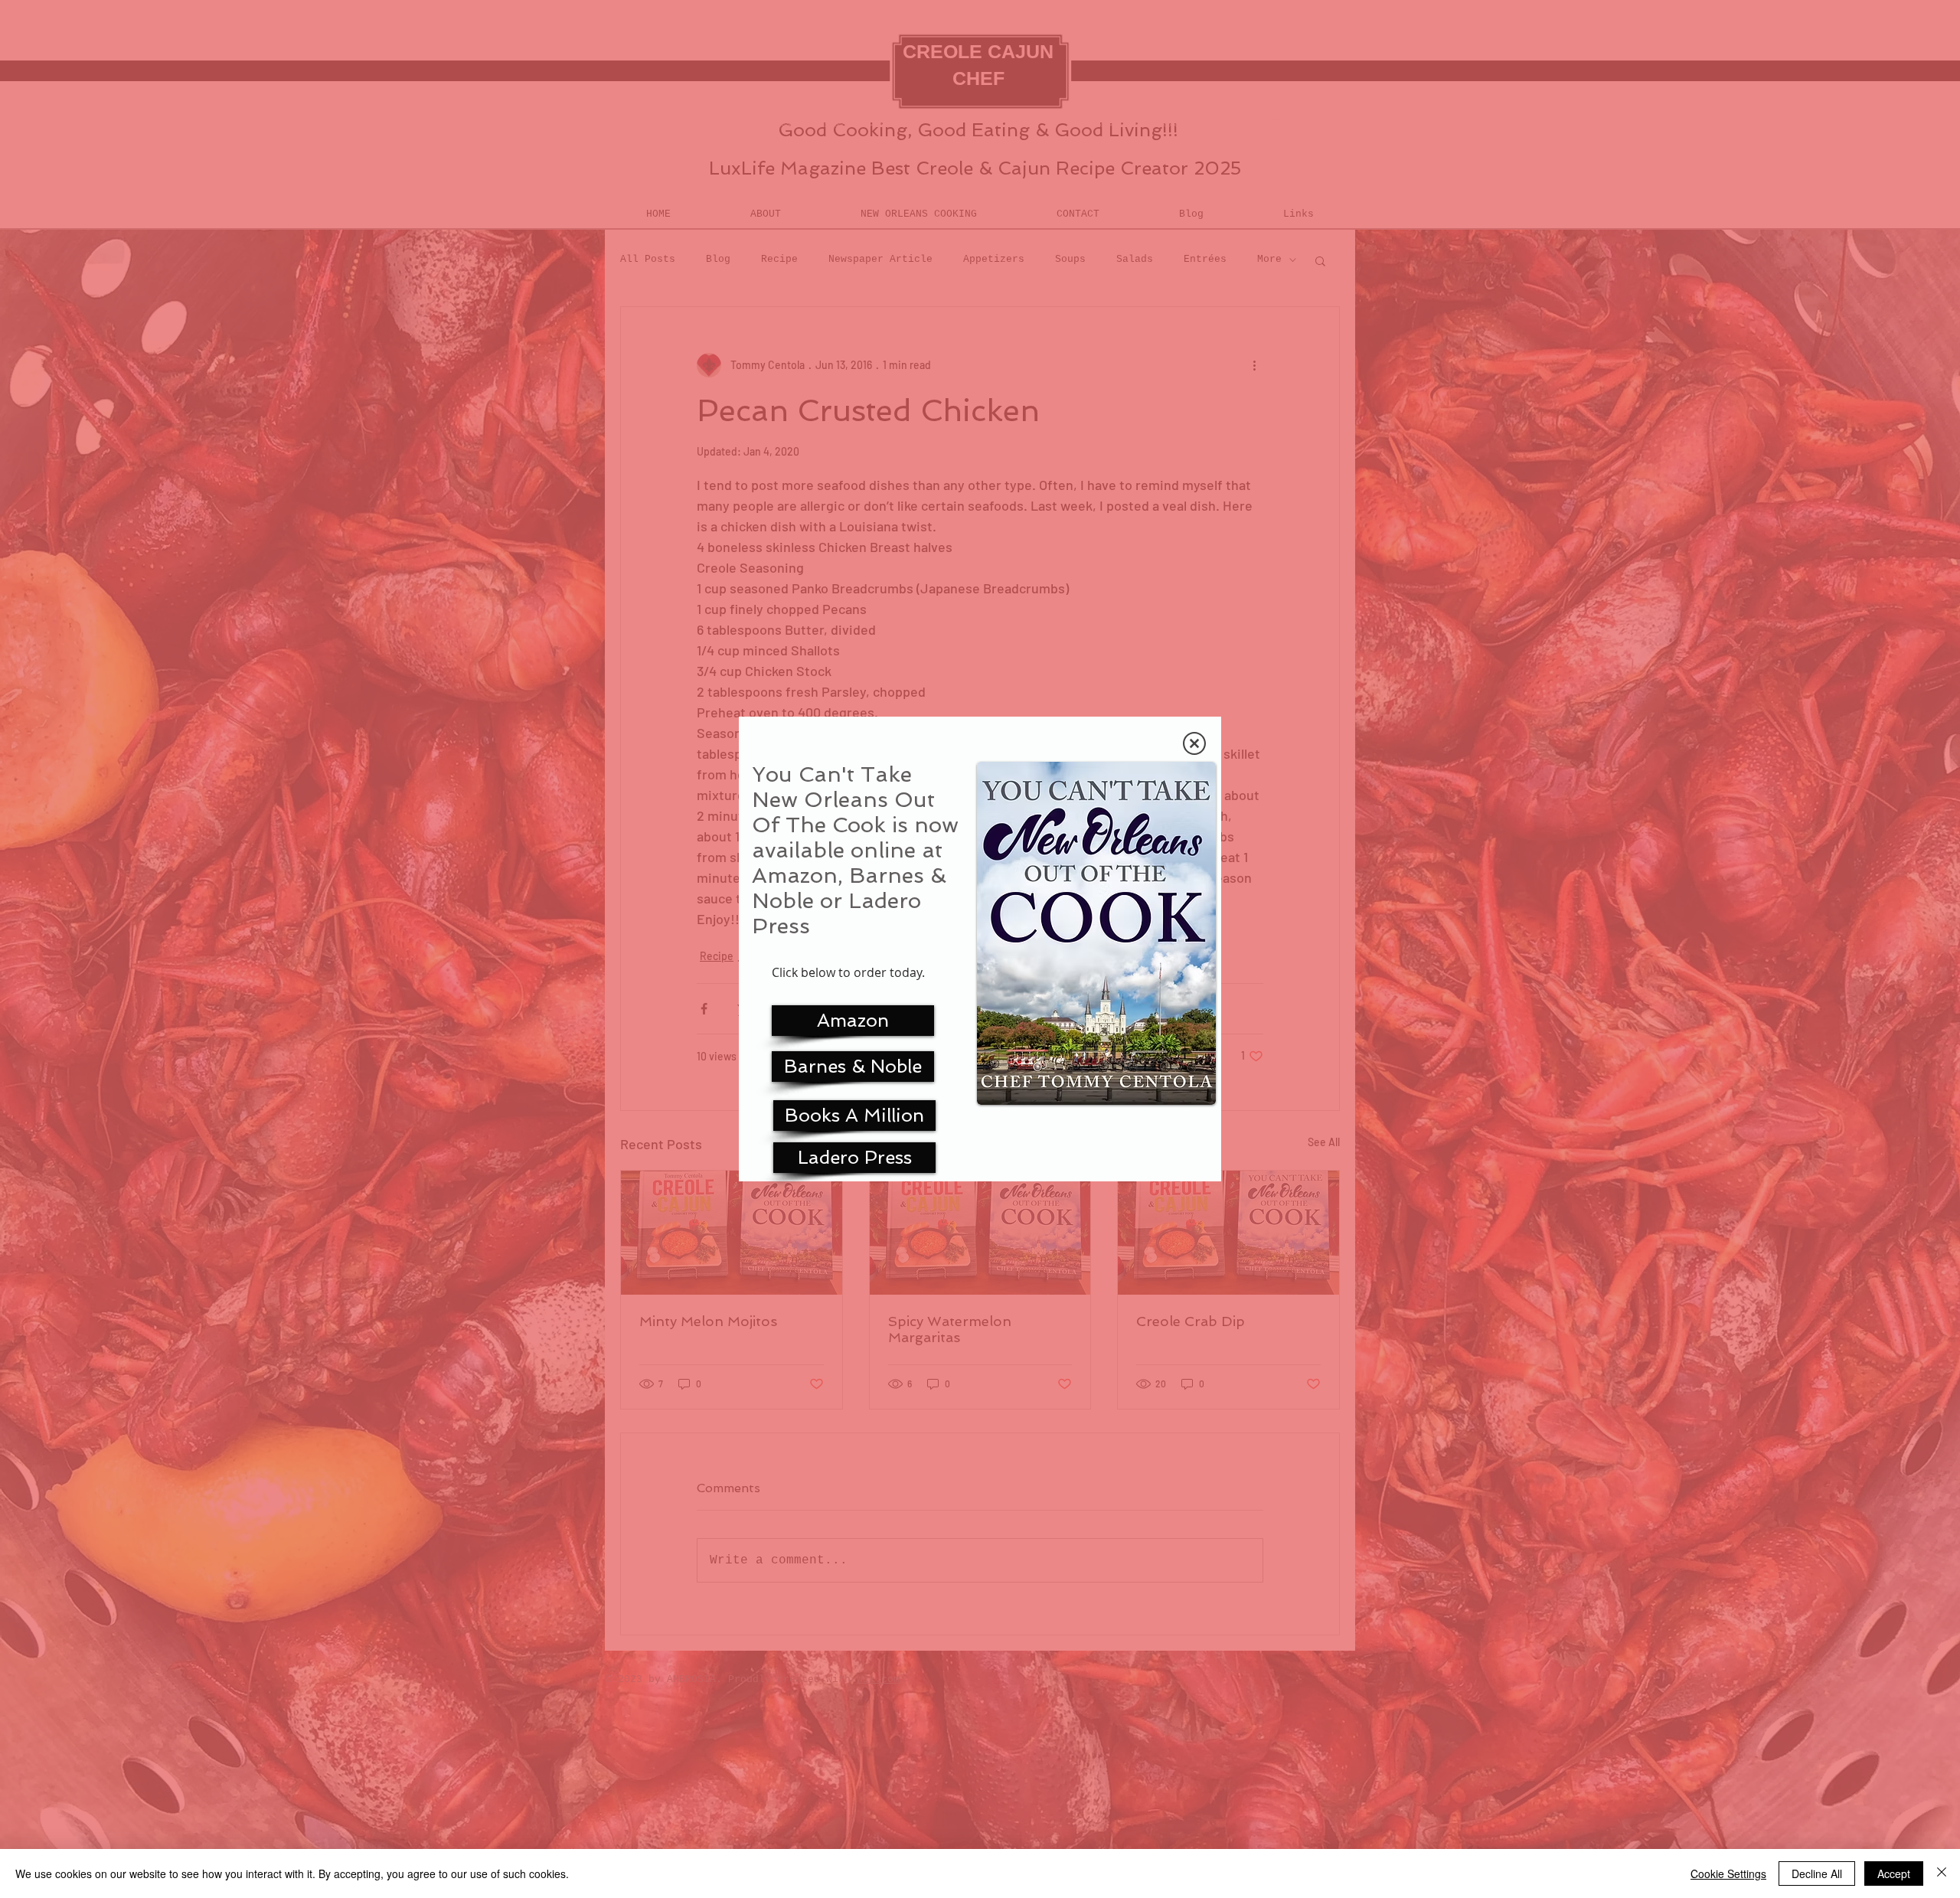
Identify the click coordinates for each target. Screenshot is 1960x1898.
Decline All (1817, 1873)
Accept (1894, 1873)
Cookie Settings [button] (1728, 1873)
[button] (1194, 743)
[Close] (1942, 1873)
